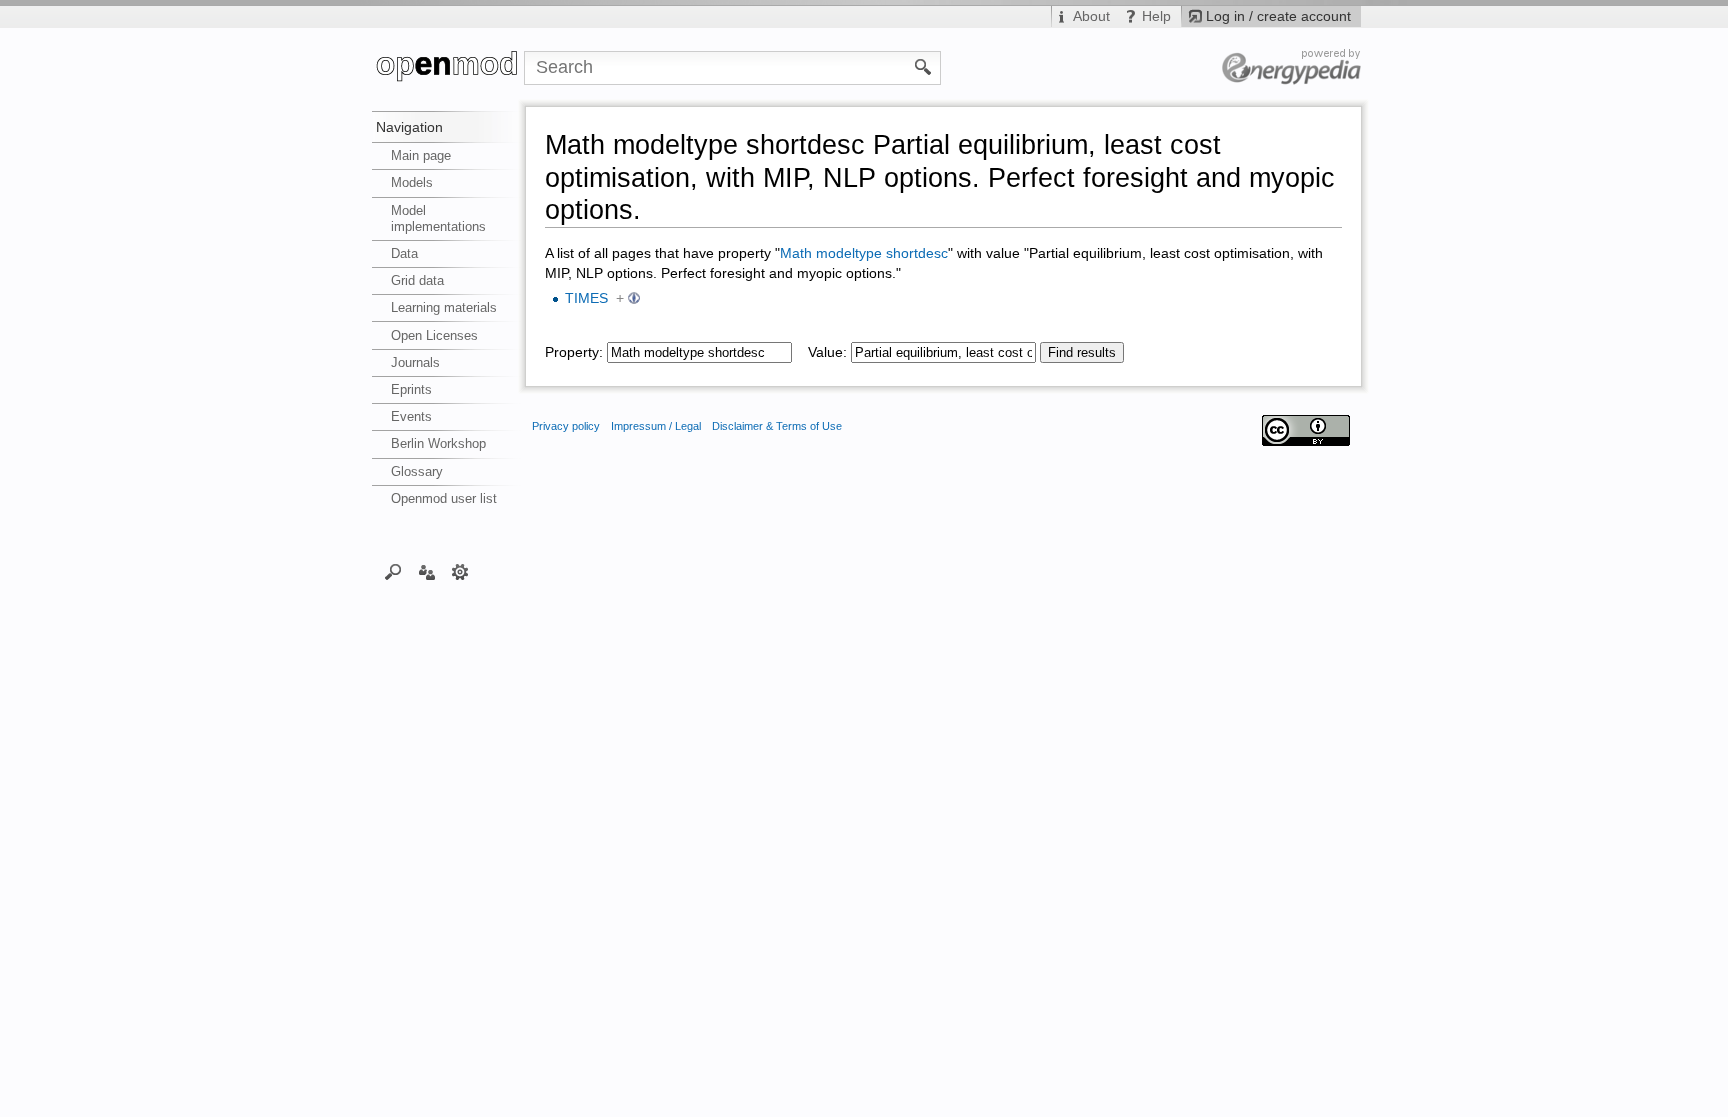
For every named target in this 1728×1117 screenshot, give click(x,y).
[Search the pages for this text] (923, 66)
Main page (421, 155)
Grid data (417, 280)
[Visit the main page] (448, 68)
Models (412, 182)
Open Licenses (434, 335)
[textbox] (699, 352)
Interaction (426, 571)
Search (393, 571)
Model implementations (438, 218)
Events (411, 416)
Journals (415, 362)
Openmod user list (444, 498)
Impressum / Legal (656, 426)
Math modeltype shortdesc (864, 253)
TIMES (586, 298)
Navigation (409, 127)
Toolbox (460, 571)
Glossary (417, 471)
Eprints (411, 389)
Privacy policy (566, 426)
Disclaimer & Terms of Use (777, 426)
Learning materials (444, 307)
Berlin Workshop (438, 443)
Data (404, 253)
